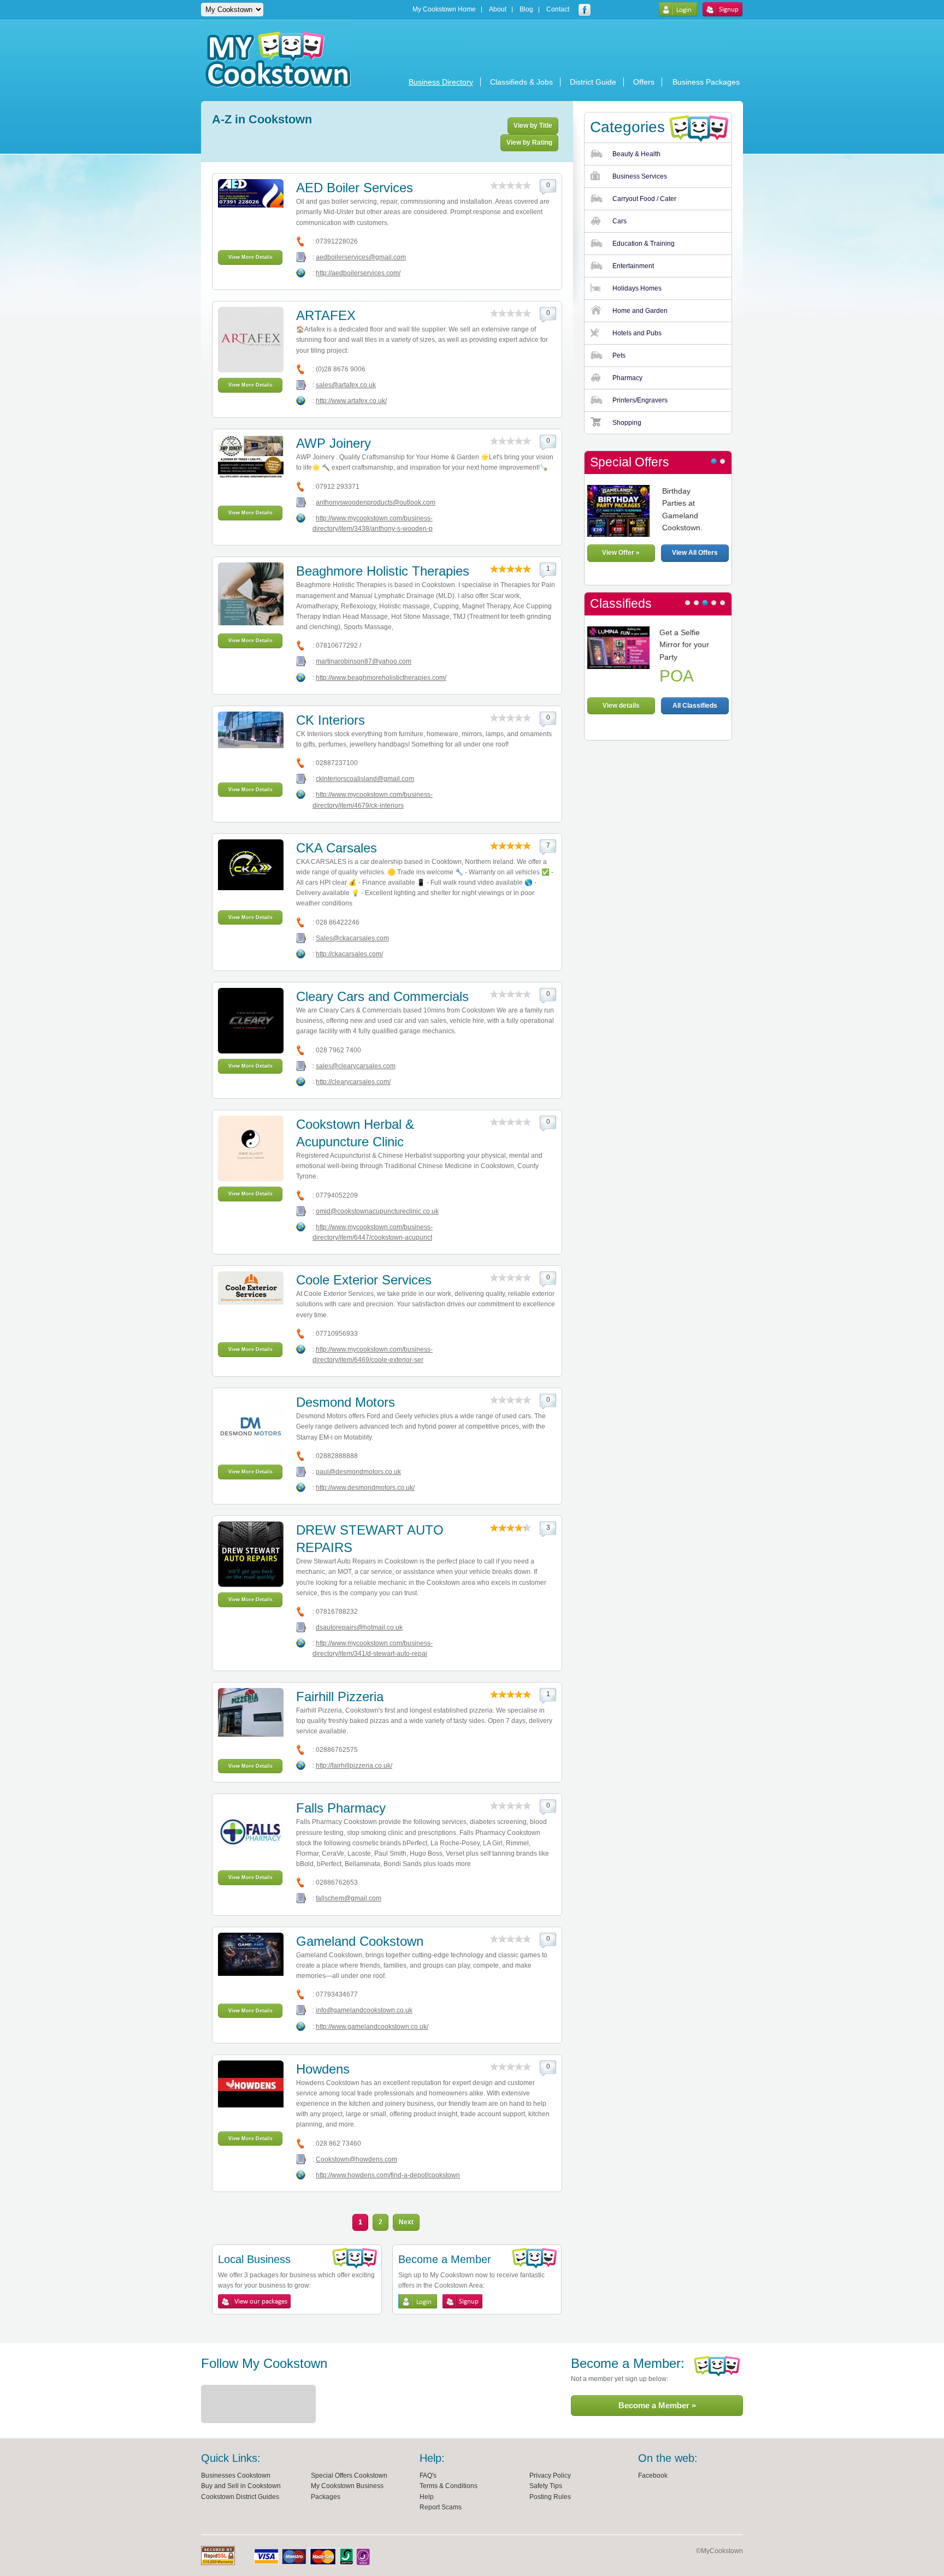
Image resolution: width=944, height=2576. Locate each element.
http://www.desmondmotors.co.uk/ (365, 1488)
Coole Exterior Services (364, 1280)
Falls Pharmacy (341, 1808)
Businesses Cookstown (236, 2476)
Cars (619, 221)
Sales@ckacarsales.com (352, 938)
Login (678, 9)
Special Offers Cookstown (349, 2476)
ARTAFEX (326, 315)
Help (427, 2497)
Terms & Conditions (449, 2486)
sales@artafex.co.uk (346, 385)
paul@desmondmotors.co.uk (358, 1472)
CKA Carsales (337, 848)
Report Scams (441, 2507)
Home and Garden (640, 311)
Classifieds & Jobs (521, 82)
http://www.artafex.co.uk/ (351, 401)
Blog (526, 10)
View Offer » (621, 553)
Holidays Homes (637, 288)
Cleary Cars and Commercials (382, 996)
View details (621, 706)
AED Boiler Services (355, 188)
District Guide (593, 82)
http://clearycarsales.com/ (353, 1082)
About (498, 10)
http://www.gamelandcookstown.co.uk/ (372, 2027)
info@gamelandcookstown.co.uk (364, 2010)
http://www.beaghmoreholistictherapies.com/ (381, 678)
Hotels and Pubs (637, 333)
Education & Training (644, 244)
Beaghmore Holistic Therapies (383, 571)
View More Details (250, 257)
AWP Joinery (334, 443)
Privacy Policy (550, 2476)
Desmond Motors (346, 1402)
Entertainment (633, 266)
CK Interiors (331, 720)
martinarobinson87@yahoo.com (364, 661)
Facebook (653, 2476)
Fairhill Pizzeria (340, 1696)
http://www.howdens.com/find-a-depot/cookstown (388, 2175)
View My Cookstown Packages (254, 2301)
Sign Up (722, 9)
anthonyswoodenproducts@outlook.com (376, 502)
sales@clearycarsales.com (356, 1066)
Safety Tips (546, 2486)
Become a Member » (657, 2405)
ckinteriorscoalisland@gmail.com (365, 779)
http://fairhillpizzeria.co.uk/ (354, 1766)
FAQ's (428, 2476)
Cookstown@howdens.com (356, 2159)
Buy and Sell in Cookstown (241, 2486)
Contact (558, 10)
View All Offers (695, 553)
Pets (619, 356)
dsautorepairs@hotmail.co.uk (359, 1627)
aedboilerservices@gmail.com (361, 257)
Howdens (323, 2069)
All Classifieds (695, 706)
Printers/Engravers (640, 400)
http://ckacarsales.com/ (349, 954)
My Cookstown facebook (585, 10)
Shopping (627, 423)
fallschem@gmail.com (349, 1898)
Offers (644, 82)
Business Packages (706, 82)
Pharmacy (627, 378)
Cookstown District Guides (240, 2497)
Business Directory (441, 82)
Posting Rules (550, 2497)
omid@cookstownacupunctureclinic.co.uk (377, 1211)
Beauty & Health (636, 154)
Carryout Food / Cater (644, 199)
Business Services (640, 176)
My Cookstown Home (444, 10)
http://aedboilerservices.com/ (358, 273)
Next (406, 2222)
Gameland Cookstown (360, 1941)
